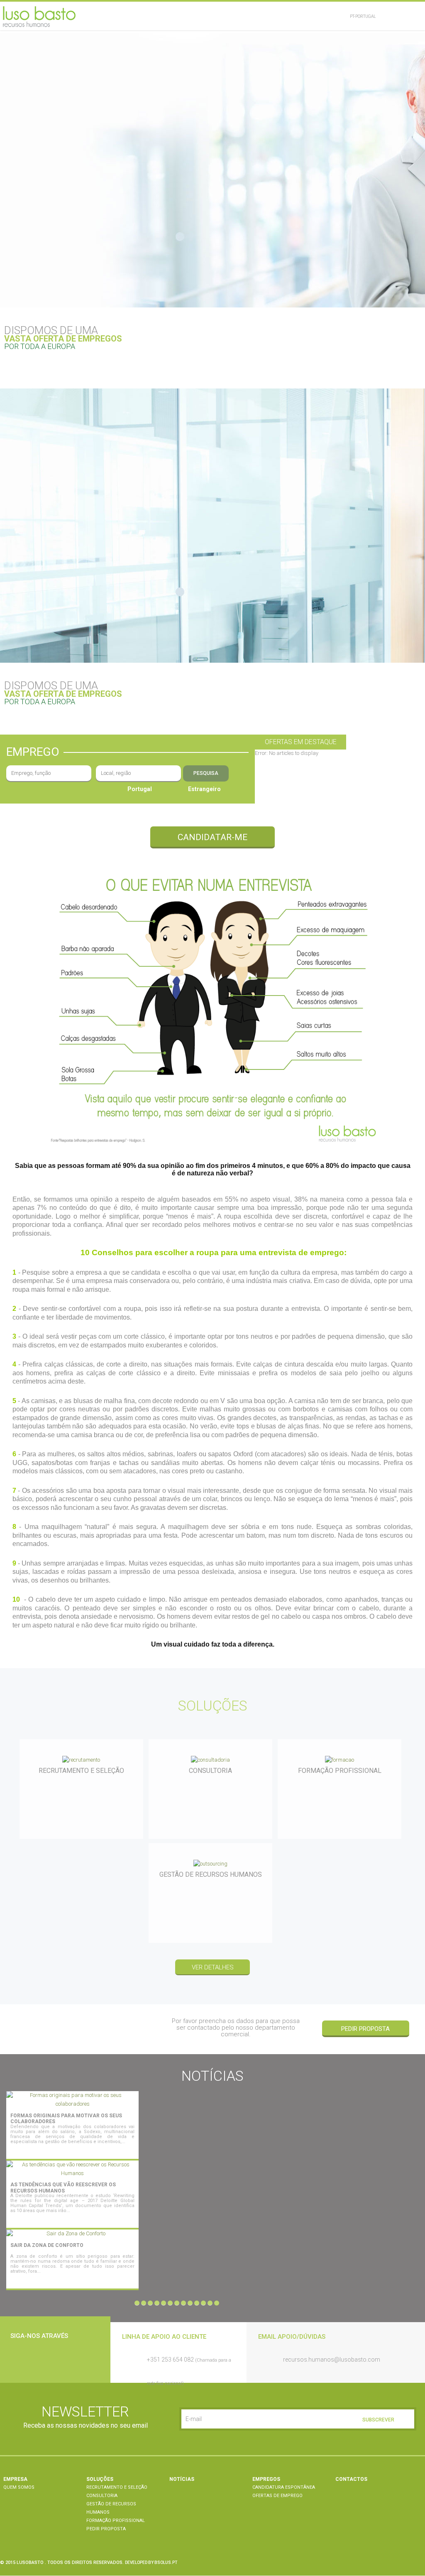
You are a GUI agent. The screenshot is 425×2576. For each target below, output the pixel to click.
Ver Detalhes (129, 2150)
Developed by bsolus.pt (151, 2562)
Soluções (100, 2479)
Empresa (15, 2479)
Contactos (351, 2479)
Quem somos (19, 2487)
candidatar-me (212, 837)
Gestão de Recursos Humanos (111, 2508)
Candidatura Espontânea (284, 2487)
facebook (19, 2360)
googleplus (62, 2360)
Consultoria (102, 2496)
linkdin (41, 2360)
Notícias (182, 2479)
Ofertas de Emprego (277, 2496)
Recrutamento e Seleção (117, 2487)
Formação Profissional (116, 2521)
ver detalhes (213, 1967)
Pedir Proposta (365, 2029)
